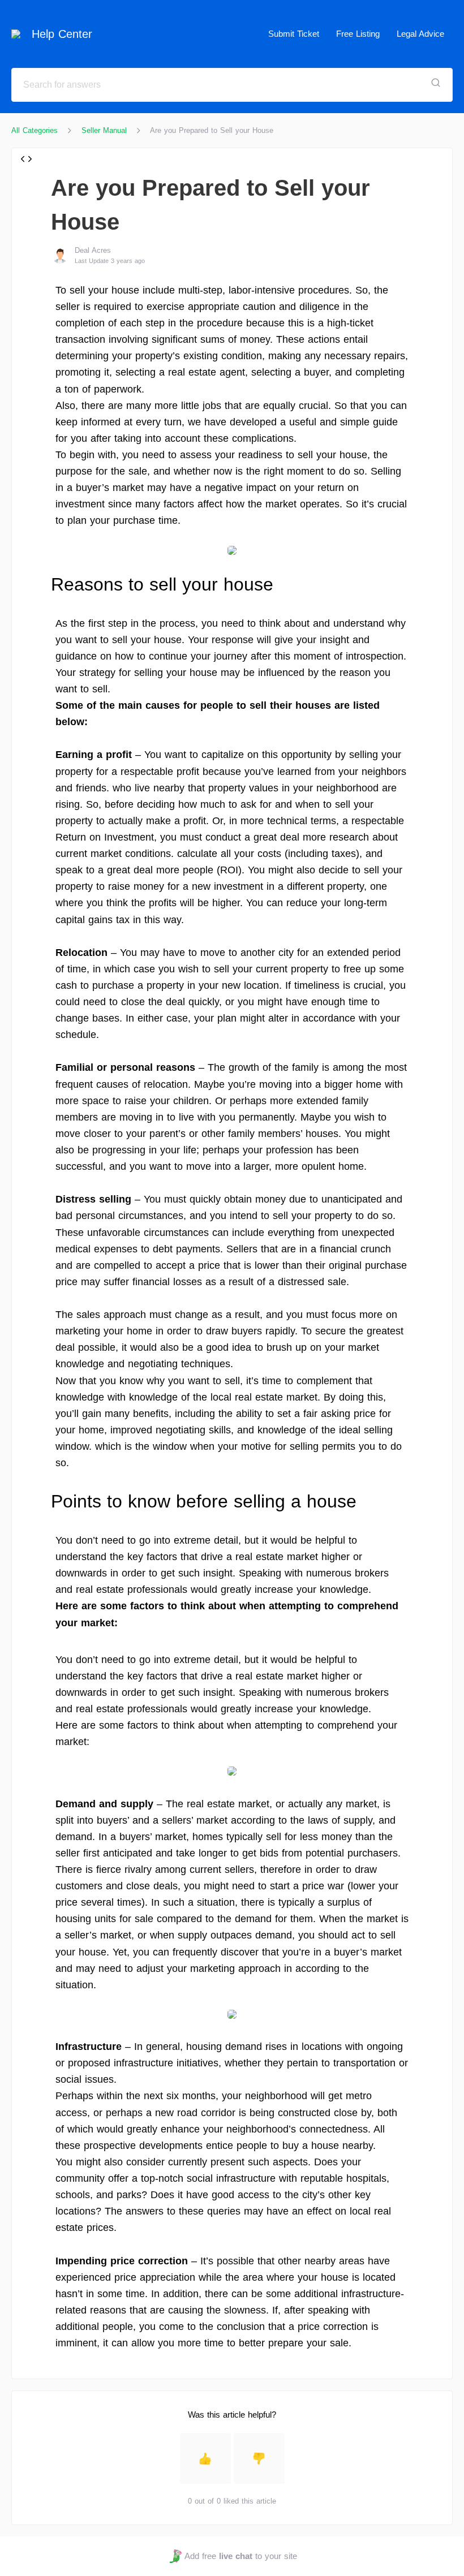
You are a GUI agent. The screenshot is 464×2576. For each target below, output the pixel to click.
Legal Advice (420, 34)
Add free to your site (240, 2556)
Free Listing (358, 34)
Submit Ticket (294, 34)
